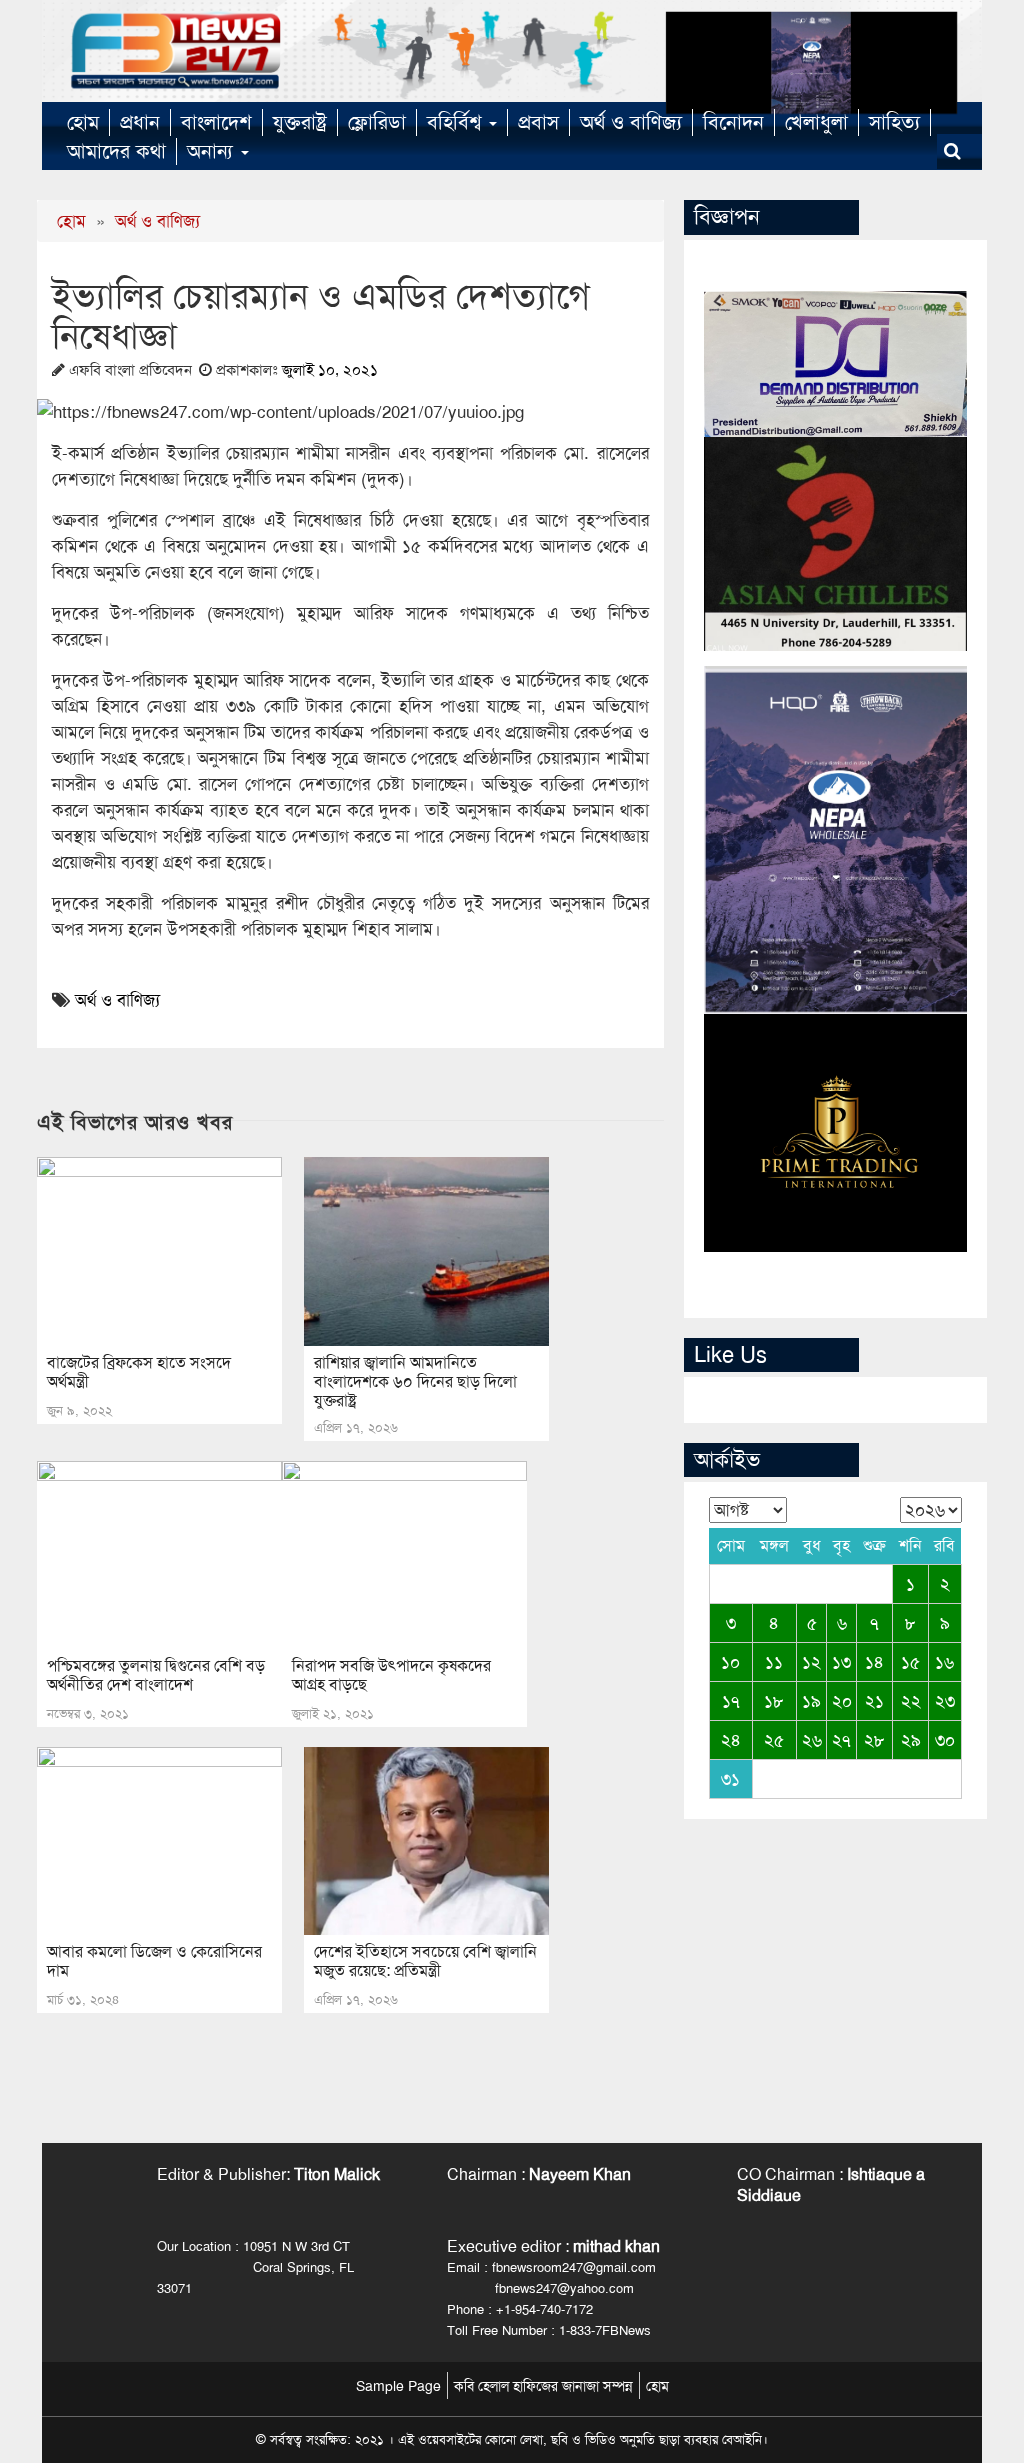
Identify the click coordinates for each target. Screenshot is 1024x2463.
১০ (730, 1662)
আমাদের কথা (116, 151)
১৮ (774, 1701)
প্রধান (140, 122)
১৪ (874, 1662)
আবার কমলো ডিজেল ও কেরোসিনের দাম (154, 1961)
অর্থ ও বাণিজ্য (631, 122)
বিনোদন (733, 122)
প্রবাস (538, 122)
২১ (874, 1701)
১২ (811, 1662)
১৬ (944, 1662)
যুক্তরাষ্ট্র (300, 122)
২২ (911, 1701)
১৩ (841, 1662)
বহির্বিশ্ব (457, 122)
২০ (842, 1701)
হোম (83, 122)
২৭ (841, 1740)
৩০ (945, 1740)
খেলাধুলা (816, 122)
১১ (774, 1662)
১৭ (731, 1701)
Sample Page (398, 2386)
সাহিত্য (894, 122)
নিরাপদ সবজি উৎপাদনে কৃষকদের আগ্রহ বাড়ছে (391, 1675)
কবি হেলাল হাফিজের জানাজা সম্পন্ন (543, 2386)
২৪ (731, 1740)
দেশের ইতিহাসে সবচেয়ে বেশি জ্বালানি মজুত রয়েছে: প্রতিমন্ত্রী (425, 1961)
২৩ (945, 1701)
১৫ (910, 1662)
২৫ (774, 1740)
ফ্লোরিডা (377, 122)
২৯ (911, 1740)
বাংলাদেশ (216, 122)
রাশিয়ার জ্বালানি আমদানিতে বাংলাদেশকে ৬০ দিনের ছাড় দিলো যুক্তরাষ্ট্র (415, 1381)
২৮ (874, 1740)
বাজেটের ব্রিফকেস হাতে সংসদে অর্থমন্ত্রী (139, 1372)
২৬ (812, 1740)
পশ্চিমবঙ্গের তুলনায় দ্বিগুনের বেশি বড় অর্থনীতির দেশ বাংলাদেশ (156, 1675)
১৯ (811, 1701)
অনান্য (213, 151)
